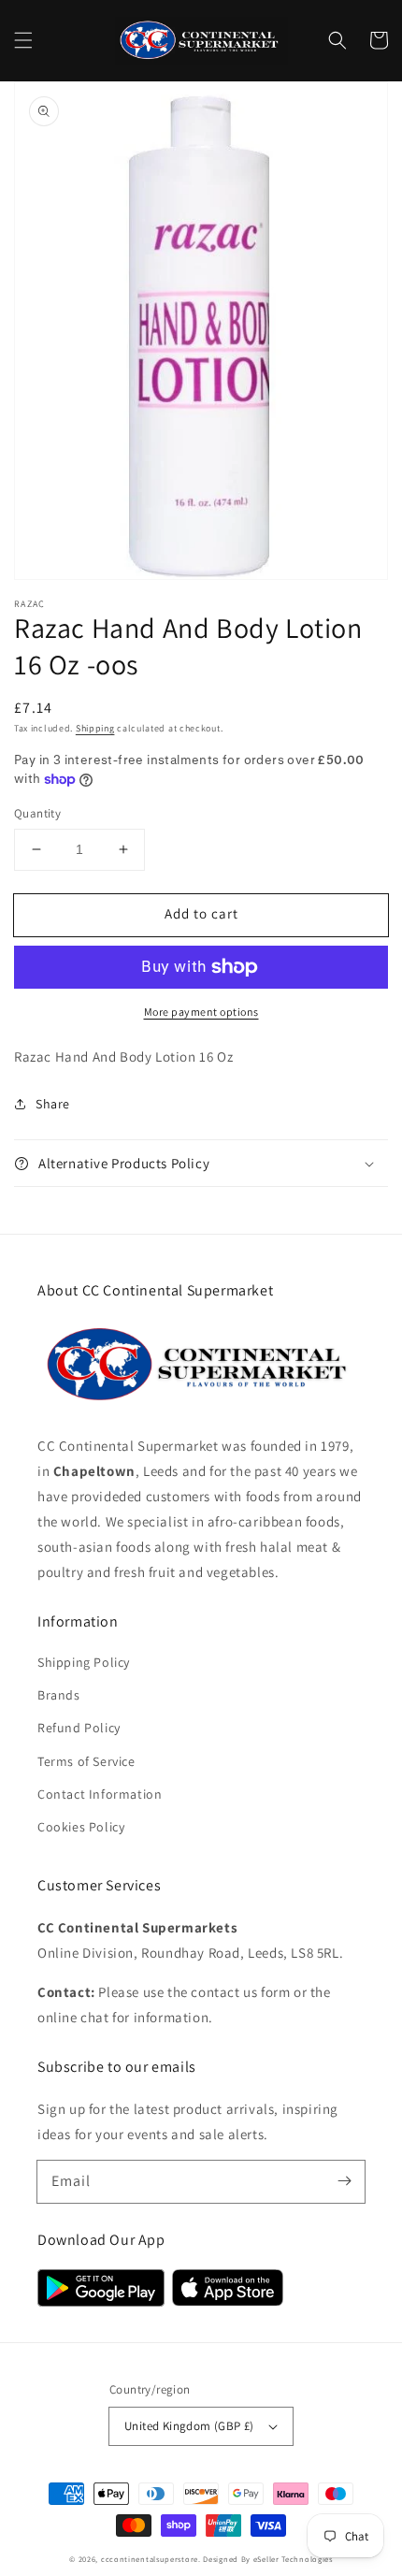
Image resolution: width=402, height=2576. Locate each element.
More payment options (201, 1012)
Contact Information (100, 1794)
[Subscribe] (344, 2181)
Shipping (95, 728)
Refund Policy (79, 1728)
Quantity (37, 813)
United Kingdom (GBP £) (189, 2426)
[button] (23, 40)
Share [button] (53, 1104)
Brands (59, 1695)
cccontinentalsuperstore (150, 2559)
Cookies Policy (81, 1827)
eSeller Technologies (293, 2559)
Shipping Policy (84, 1662)
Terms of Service (86, 1761)
